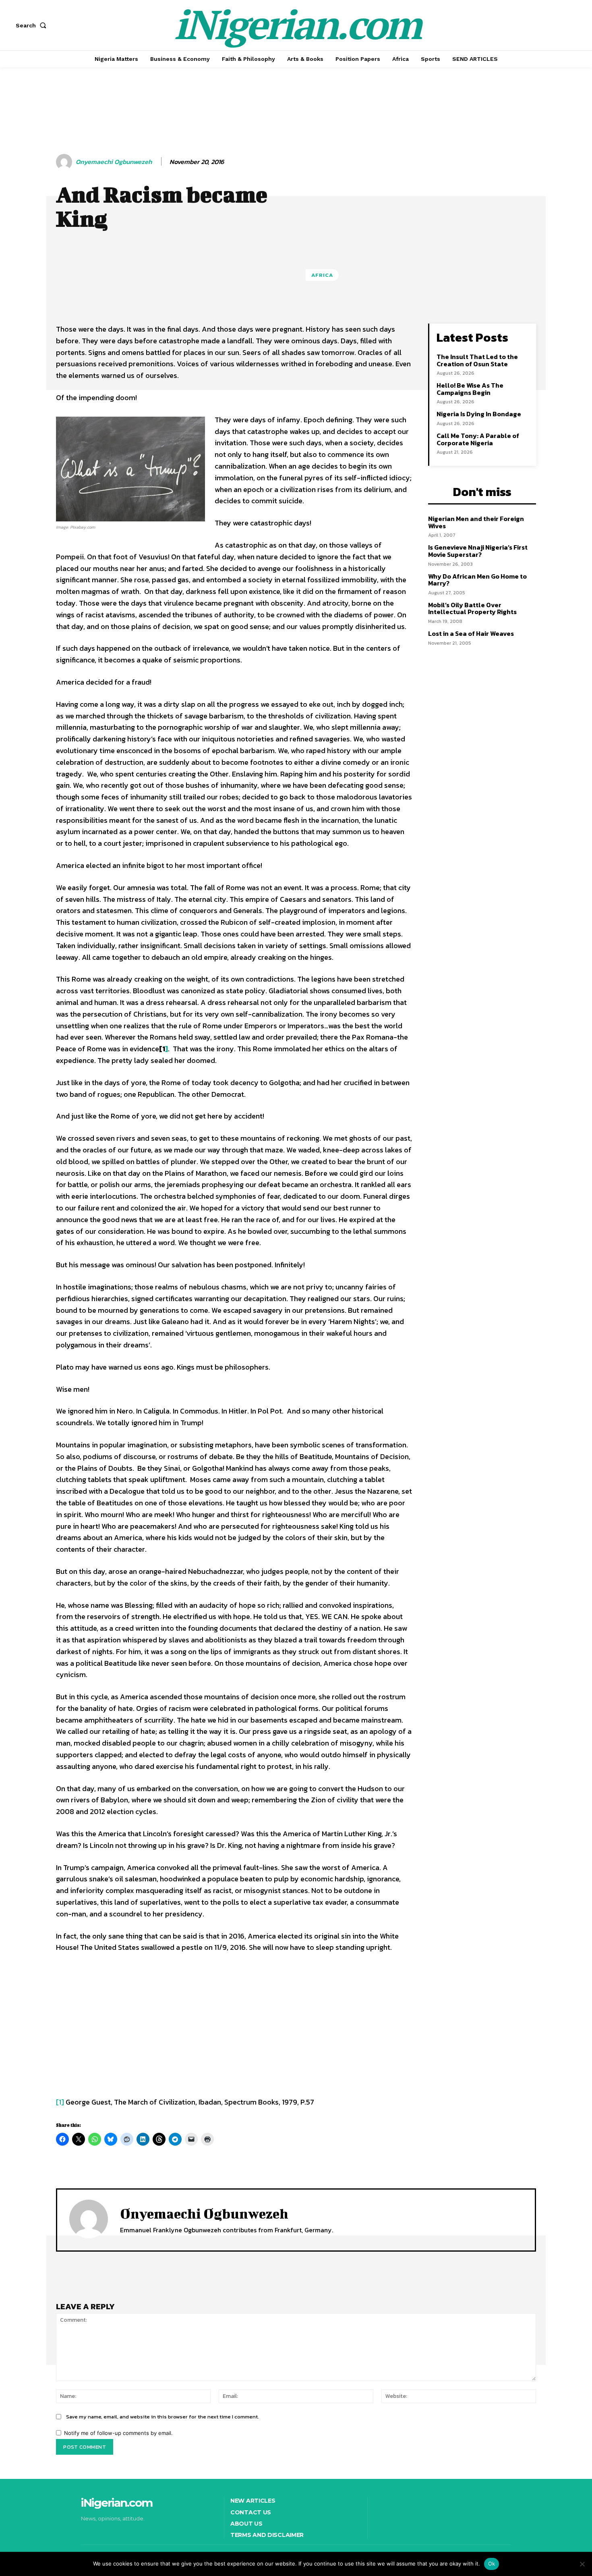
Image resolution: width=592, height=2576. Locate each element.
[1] (60, 2102)
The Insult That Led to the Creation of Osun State (477, 360)
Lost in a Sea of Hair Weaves (471, 633)
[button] (33, 25)
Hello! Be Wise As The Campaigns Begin (470, 389)
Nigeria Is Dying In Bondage (479, 414)
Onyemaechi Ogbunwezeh (114, 162)
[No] (582, 2564)
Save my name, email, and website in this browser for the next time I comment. (162, 2417)
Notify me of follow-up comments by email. (118, 2433)
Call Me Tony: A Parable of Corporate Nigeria (478, 439)
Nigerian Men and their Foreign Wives (476, 522)
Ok (492, 2564)
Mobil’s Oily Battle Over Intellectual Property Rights (472, 608)
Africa (322, 275)
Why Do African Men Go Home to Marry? (477, 580)
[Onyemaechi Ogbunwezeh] (65, 162)
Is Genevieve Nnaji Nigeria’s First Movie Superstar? (478, 551)
